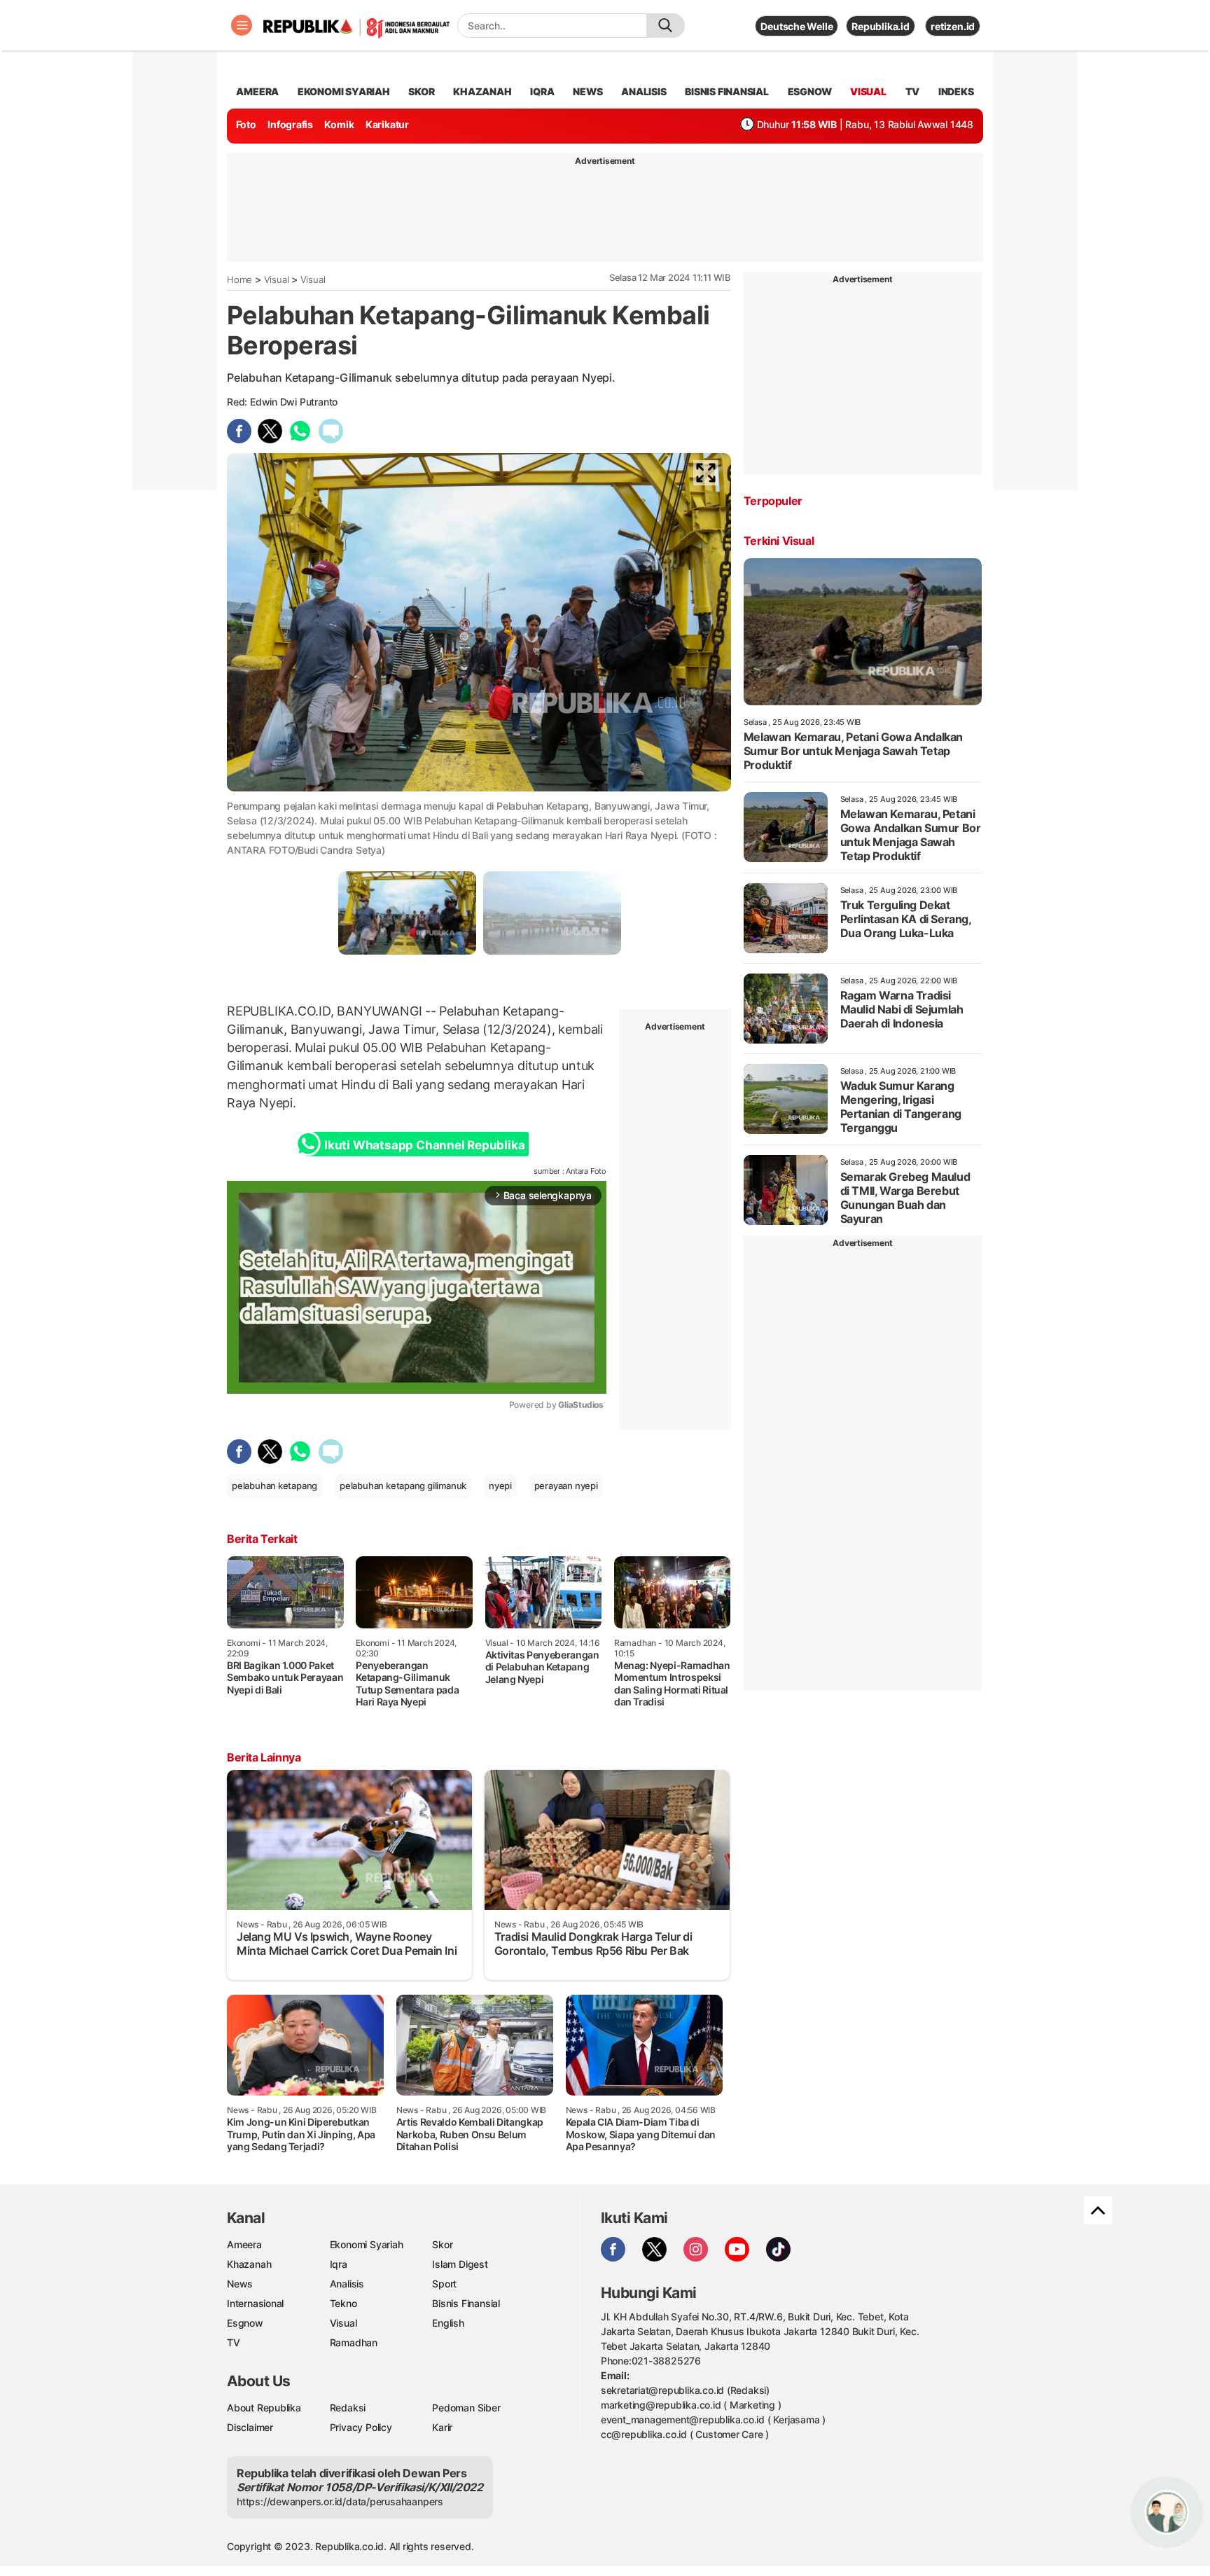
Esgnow (245, 2323)
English (448, 2323)
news (587, 91)
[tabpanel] (407, 913)
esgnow (810, 91)
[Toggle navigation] (242, 25)
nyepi (500, 1486)
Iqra (339, 2264)
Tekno (343, 2303)
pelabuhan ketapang (274, 1486)
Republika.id (880, 26)
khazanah (482, 91)
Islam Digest (460, 2264)
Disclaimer (250, 2427)
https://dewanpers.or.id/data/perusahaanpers (340, 2501)
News (240, 2284)
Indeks (956, 91)
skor (421, 91)
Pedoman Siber (466, 2408)
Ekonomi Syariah (344, 91)
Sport (444, 2284)
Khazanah (249, 2264)
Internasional (255, 2303)
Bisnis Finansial (727, 91)
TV (913, 91)
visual (868, 91)
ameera (257, 91)
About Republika (264, 2408)
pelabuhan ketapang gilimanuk (403, 1486)
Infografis (290, 124)
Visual (277, 279)
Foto (246, 124)
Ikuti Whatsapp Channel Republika (424, 1145)
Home (239, 279)
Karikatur (387, 124)
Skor (442, 2244)
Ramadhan (354, 2342)
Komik (339, 124)
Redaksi (348, 2408)
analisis (644, 91)
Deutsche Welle (797, 26)
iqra (542, 91)
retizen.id (953, 26)
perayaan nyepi (566, 1486)
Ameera (244, 2244)
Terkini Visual (779, 541)
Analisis (347, 2284)
